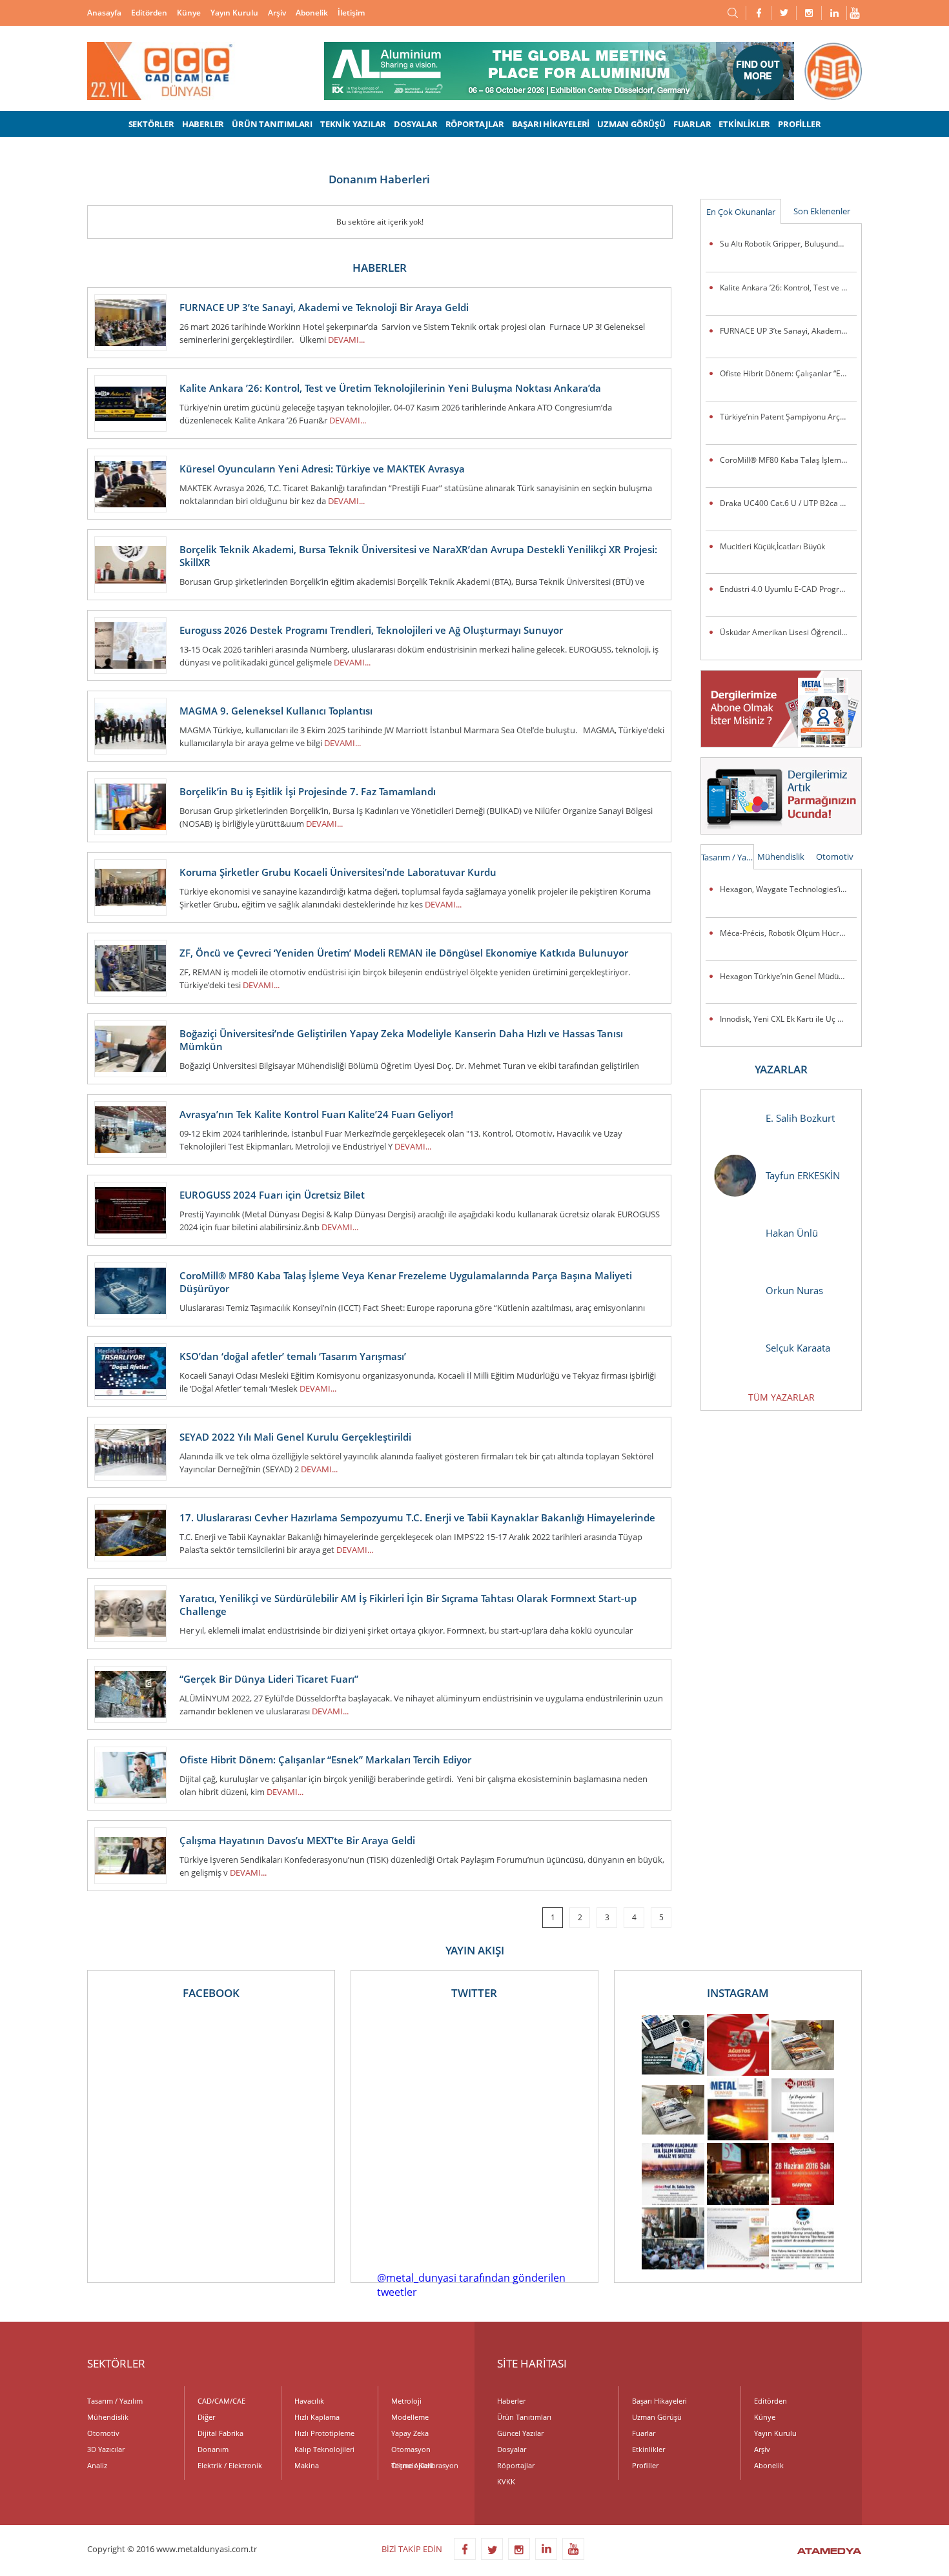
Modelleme (410, 2417)
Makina (307, 2465)
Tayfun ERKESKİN (803, 1175)
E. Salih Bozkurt (800, 1118)
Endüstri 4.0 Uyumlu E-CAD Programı (786, 589)
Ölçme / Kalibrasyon (425, 2465)
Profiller (645, 2465)
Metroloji (406, 2401)
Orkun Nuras (794, 1290)
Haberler (511, 2401)
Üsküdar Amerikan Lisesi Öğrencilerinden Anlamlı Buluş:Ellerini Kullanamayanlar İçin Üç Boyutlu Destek (788, 632)
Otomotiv (835, 857)
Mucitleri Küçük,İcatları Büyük (772, 546)
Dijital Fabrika (220, 2433)
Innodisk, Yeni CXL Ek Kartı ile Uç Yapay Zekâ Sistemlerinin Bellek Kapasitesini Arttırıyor (788, 1019)
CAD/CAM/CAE (221, 2401)
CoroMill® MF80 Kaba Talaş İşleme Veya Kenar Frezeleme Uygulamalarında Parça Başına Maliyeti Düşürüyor (788, 460)
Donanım (213, 2449)
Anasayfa (104, 13)
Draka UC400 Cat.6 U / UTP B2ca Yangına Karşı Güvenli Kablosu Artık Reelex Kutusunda (788, 503)
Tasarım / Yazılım (728, 857)
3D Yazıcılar (106, 2449)
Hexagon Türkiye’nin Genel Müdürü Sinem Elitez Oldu (788, 976)
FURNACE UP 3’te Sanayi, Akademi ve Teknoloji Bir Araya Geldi (788, 331)
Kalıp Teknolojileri (324, 2449)
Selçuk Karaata (798, 1348)
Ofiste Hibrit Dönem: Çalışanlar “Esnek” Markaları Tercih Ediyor (788, 373)
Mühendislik (781, 857)
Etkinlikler (648, 2449)
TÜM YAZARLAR (781, 1397)
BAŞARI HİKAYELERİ (551, 124)
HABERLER (203, 124)
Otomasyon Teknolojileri (412, 2451)
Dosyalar (512, 2449)
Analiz (97, 2465)
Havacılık (309, 2401)
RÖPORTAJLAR (475, 124)
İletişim (351, 13)
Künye (189, 13)
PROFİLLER (799, 124)
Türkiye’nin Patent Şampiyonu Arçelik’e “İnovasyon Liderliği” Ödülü (788, 417)
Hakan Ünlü (792, 1233)
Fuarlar (644, 2433)
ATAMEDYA (829, 2552)
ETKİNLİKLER (744, 124)
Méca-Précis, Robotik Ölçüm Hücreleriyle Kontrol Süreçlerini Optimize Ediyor (788, 933)
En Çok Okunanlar (741, 212)
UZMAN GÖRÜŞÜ (631, 124)
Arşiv (277, 13)
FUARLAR (692, 124)
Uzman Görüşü (657, 2417)
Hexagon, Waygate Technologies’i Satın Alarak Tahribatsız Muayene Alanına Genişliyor (788, 889)
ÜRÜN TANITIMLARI (272, 124)
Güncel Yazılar (520, 2433)
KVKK (506, 2481)
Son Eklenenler (822, 211)
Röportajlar (516, 2465)
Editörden (149, 13)
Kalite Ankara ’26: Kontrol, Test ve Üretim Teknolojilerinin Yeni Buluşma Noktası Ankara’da (788, 288)
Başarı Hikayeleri (659, 2401)
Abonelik (312, 13)
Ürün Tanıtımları (524, 2417)
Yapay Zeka (410, 2433)
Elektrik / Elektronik (230, 2465)
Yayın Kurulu (234, 13)
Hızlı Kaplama (317, 2417)
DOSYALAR (415, 124)
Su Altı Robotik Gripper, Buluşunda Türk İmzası (788, 244)
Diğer (206, 2417)
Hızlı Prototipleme (324, 2433)
